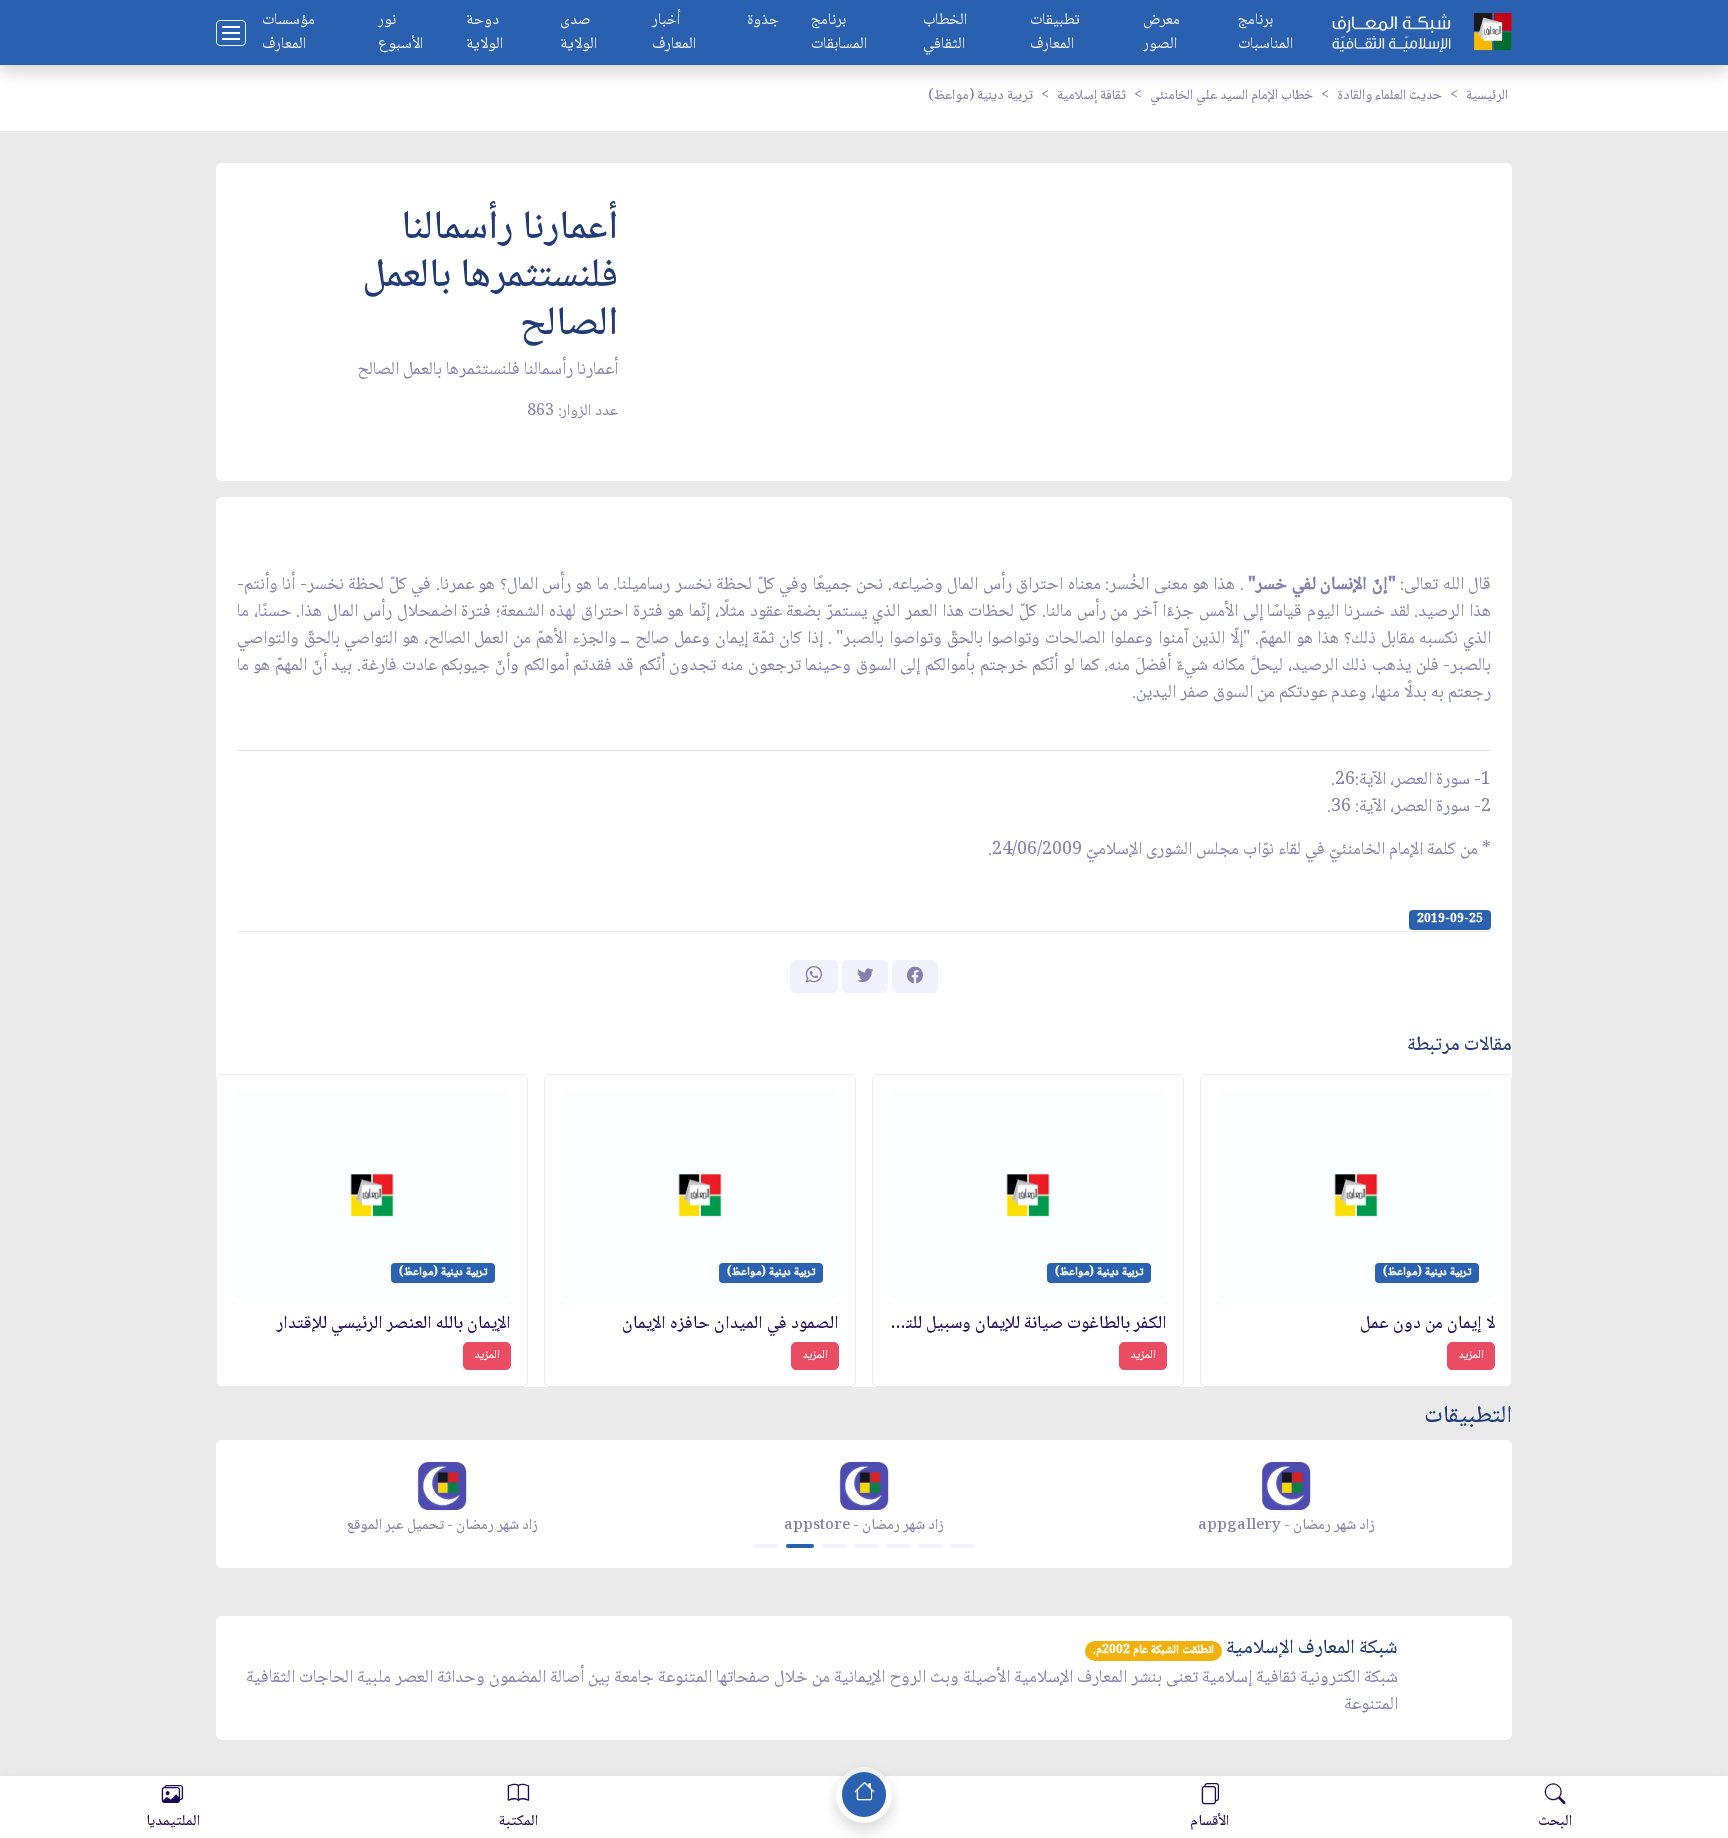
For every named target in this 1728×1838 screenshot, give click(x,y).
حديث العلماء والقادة (1389, 96)
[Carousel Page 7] (962, 1546)
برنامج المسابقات (839, 33)
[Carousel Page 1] (766, 1546)
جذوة (763, 21)
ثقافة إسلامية (1091, 96)
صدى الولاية (578, 33)
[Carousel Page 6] (930, 1546)
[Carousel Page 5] (898, 1546)
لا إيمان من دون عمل (1427, 1324)
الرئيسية (1487, 96)
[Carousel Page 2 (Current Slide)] (800, 1546)
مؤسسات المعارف (288, 33)
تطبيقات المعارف (1055, 33)
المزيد (1471, 1355)
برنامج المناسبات (1265, 33)
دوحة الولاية (484, 33)
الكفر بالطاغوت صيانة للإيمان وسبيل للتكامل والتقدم (1028, 1324)
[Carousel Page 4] (866, 1546)
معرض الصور (1161, 33)
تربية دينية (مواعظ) (980, 96)
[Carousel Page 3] (834, 1546)
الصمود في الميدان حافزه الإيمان (730, 1324)
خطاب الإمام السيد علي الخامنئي (1231, 96)
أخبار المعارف (674, 33)
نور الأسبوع (400, 33)
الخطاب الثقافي (945, 33)
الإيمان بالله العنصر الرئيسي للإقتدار (394, 1324)
